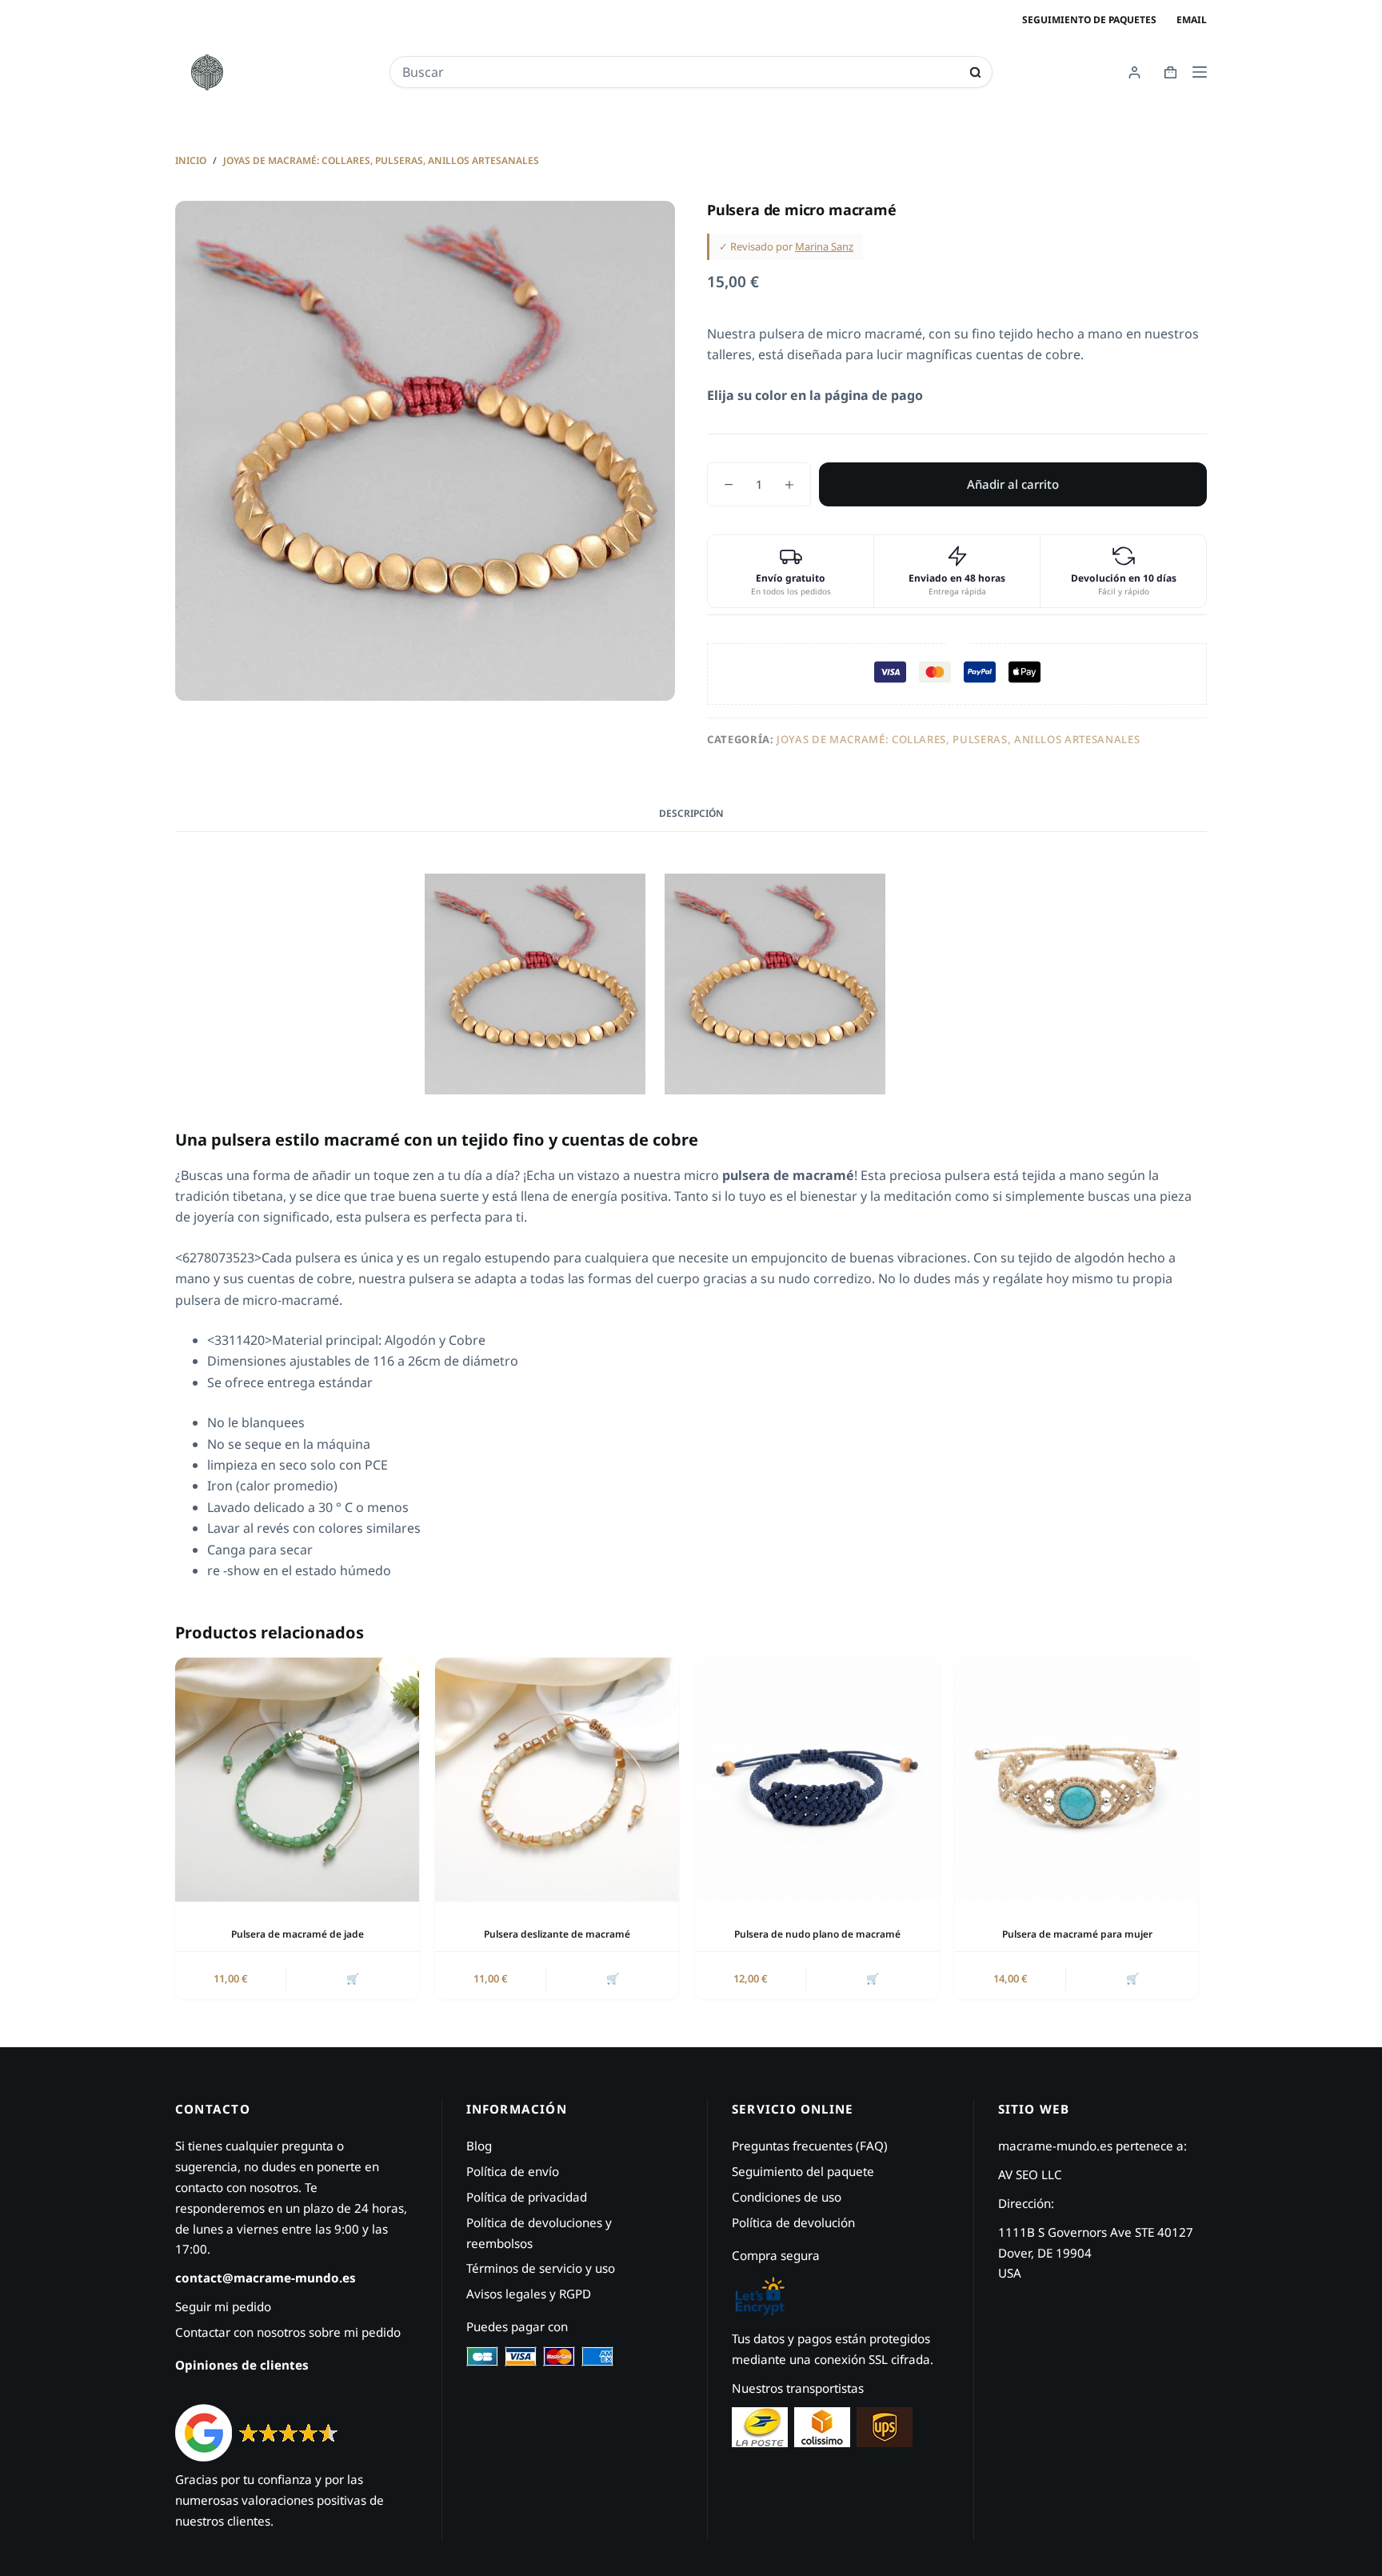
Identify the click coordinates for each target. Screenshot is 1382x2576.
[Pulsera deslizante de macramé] (557, 1780)
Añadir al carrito (1013, 484)
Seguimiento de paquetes (1089, 20)
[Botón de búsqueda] (975, 72)
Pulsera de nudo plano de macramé (817, 1934)
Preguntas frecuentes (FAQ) (810, 2146)
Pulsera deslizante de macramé (557, 1934)
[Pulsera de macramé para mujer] (1077, 1780)
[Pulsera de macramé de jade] (297, 1780)
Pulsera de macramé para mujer (1077, 1934)
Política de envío (513, 2171)
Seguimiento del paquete (803, 2171)
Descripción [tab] (691, 813)
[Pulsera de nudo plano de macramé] (817, 1780)
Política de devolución (793, 2222)
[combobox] (680, 72)
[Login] (1134, 72)
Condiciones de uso (787, 2197)
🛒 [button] (353, 1978)
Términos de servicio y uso (541, 2268)
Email (1192, 20)
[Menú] (1200, 72)
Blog (479, 2146)
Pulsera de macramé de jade (298, 1934)
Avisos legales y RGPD (529, 2294)
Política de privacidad (527, 2197)
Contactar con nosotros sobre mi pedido (288, 2332)
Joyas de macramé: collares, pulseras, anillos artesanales (958, 739)
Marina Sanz (824, 246)
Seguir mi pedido (223, 2306)
